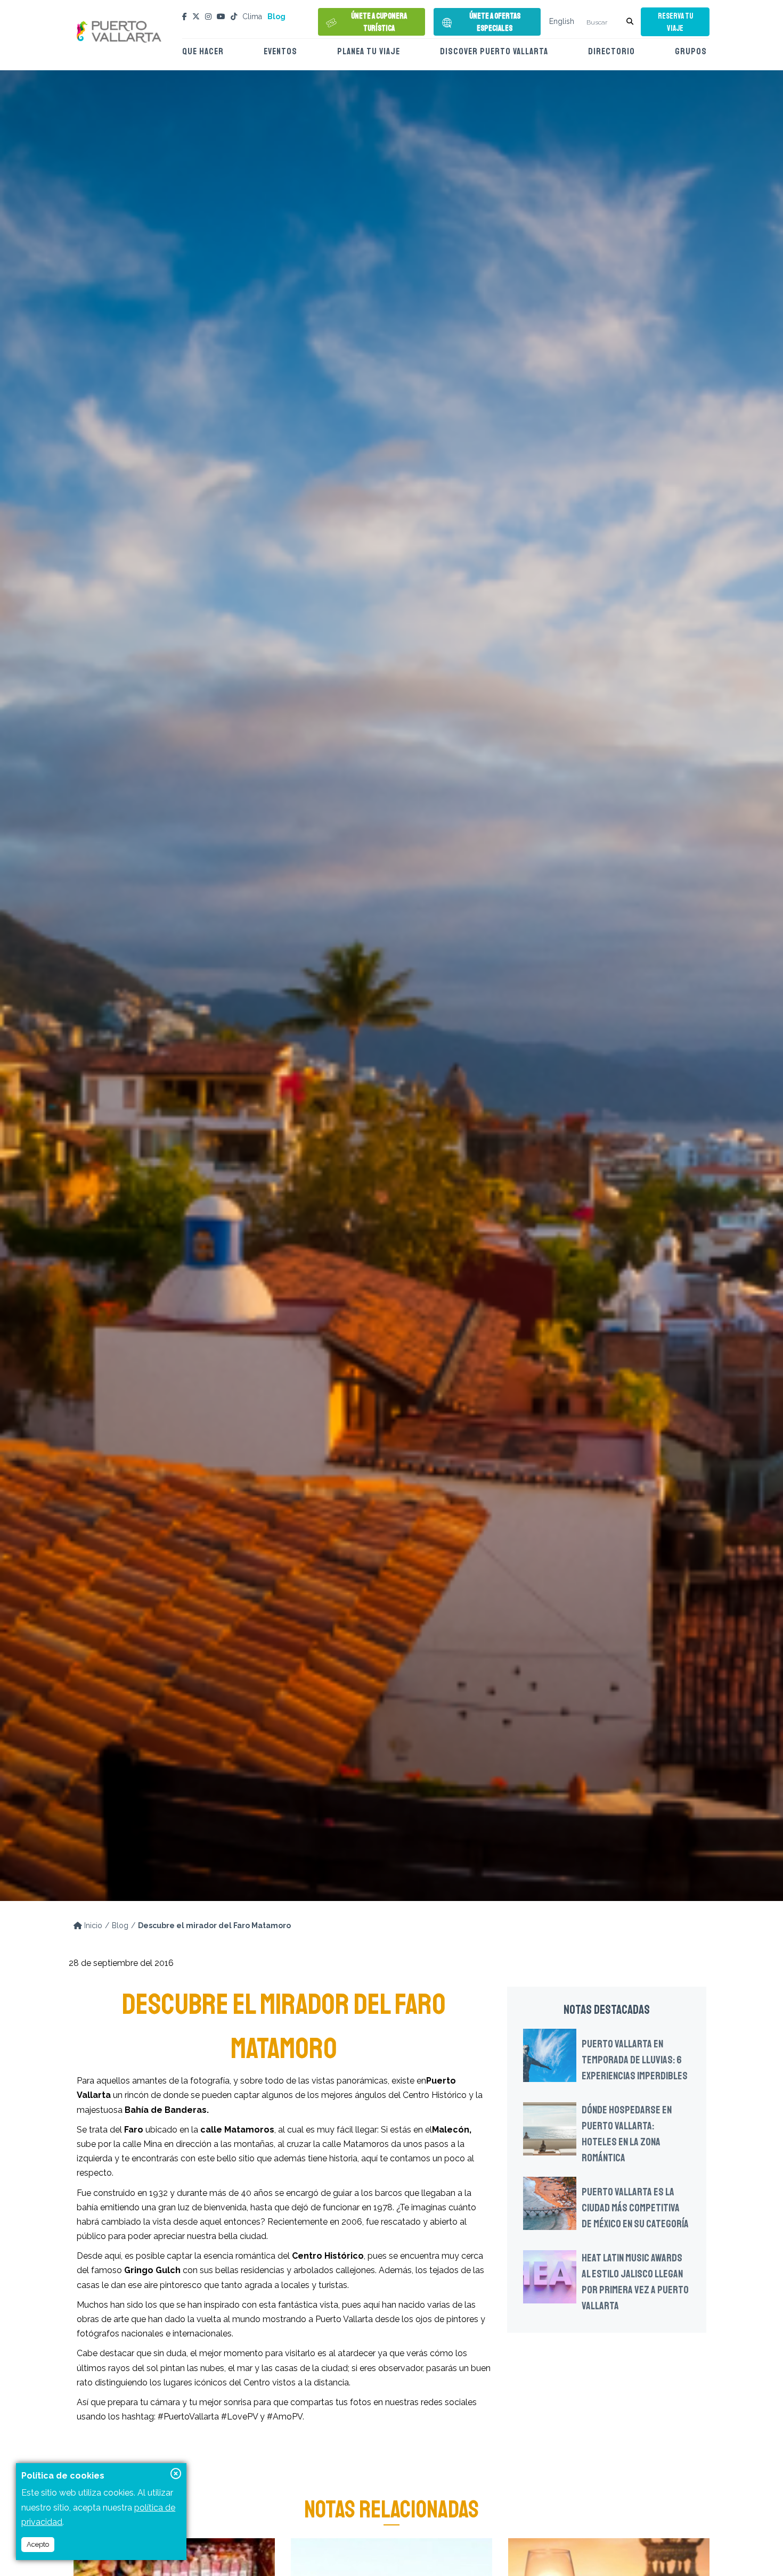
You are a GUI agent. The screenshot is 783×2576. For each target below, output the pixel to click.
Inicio (92, 1925)
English (562, 21)
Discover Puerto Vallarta (494, 51)
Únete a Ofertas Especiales (495, 22)
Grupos (691, 51)
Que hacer (203, 51)
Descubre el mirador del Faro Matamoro (214, 1925)
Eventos (280, 51)
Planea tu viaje (369, 51)
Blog (276, 17)
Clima (252, 17)
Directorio (611, 51)
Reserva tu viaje (675, 22)
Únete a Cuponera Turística (379, 22)
